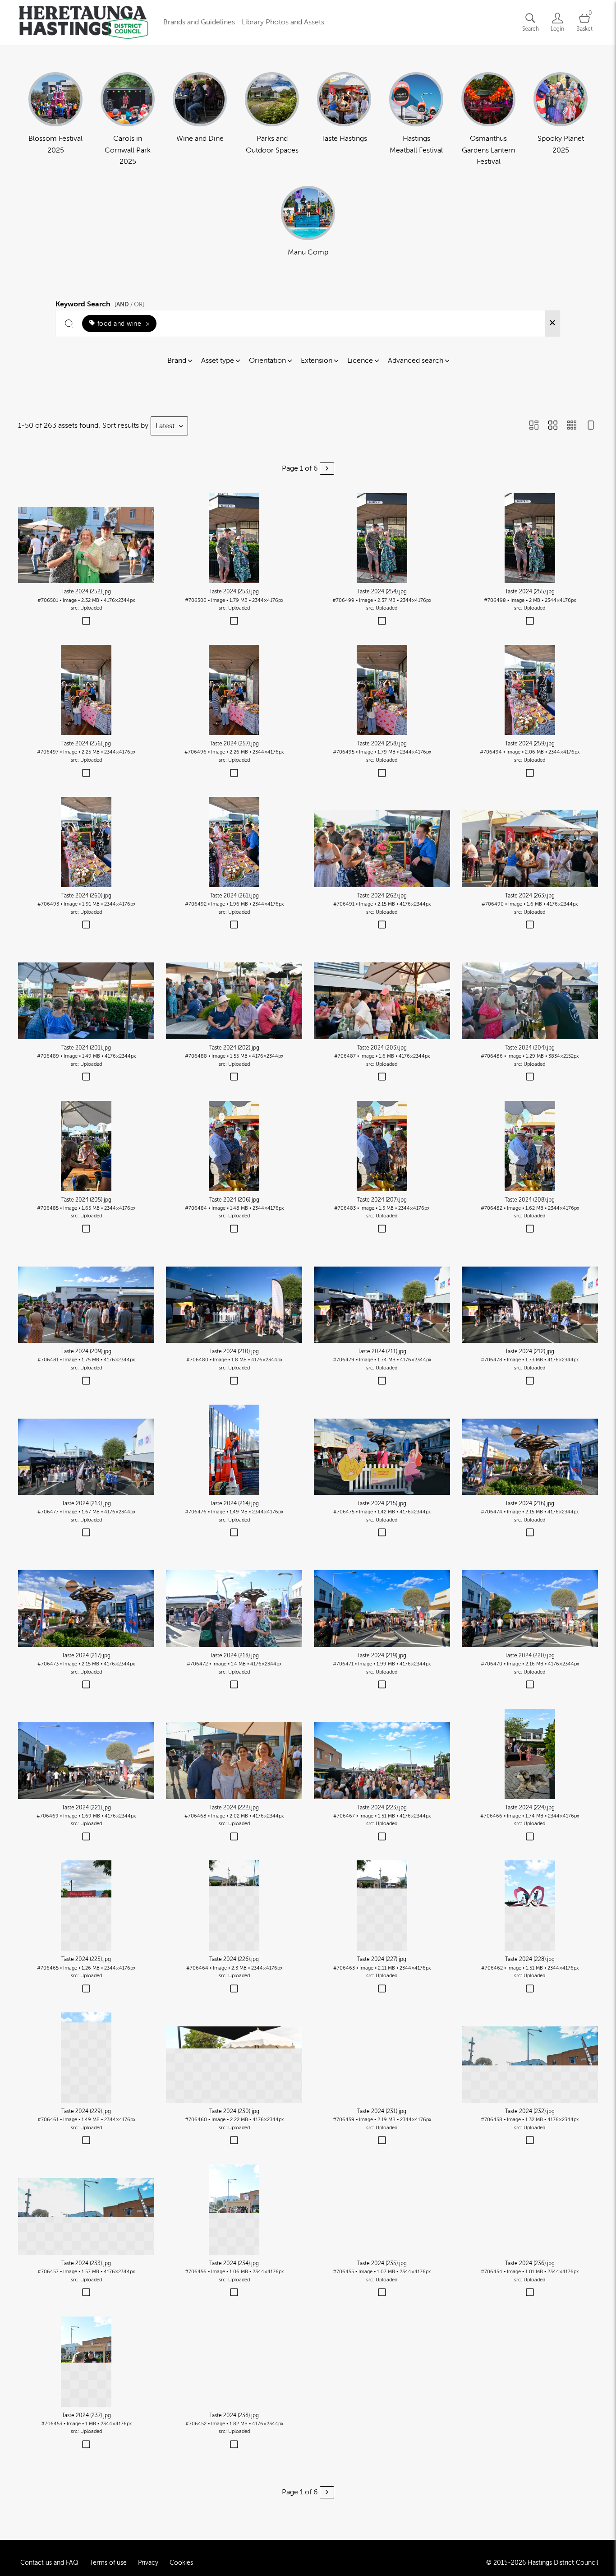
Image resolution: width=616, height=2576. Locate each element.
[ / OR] (129, 304)
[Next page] (327, 469)
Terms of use (108, 2563)
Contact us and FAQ (49, 2563)
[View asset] (86, 538)
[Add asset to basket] (86, 622)
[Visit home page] (83, 23)
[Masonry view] (534, 426)
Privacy (148, 2563)
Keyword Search (100, 303)
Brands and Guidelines (199, 22)
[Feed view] (591, 426)
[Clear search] (552, 324)
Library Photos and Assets (283, 22)
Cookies (181, 2563)
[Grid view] (553, 426)
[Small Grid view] (572, 426)
